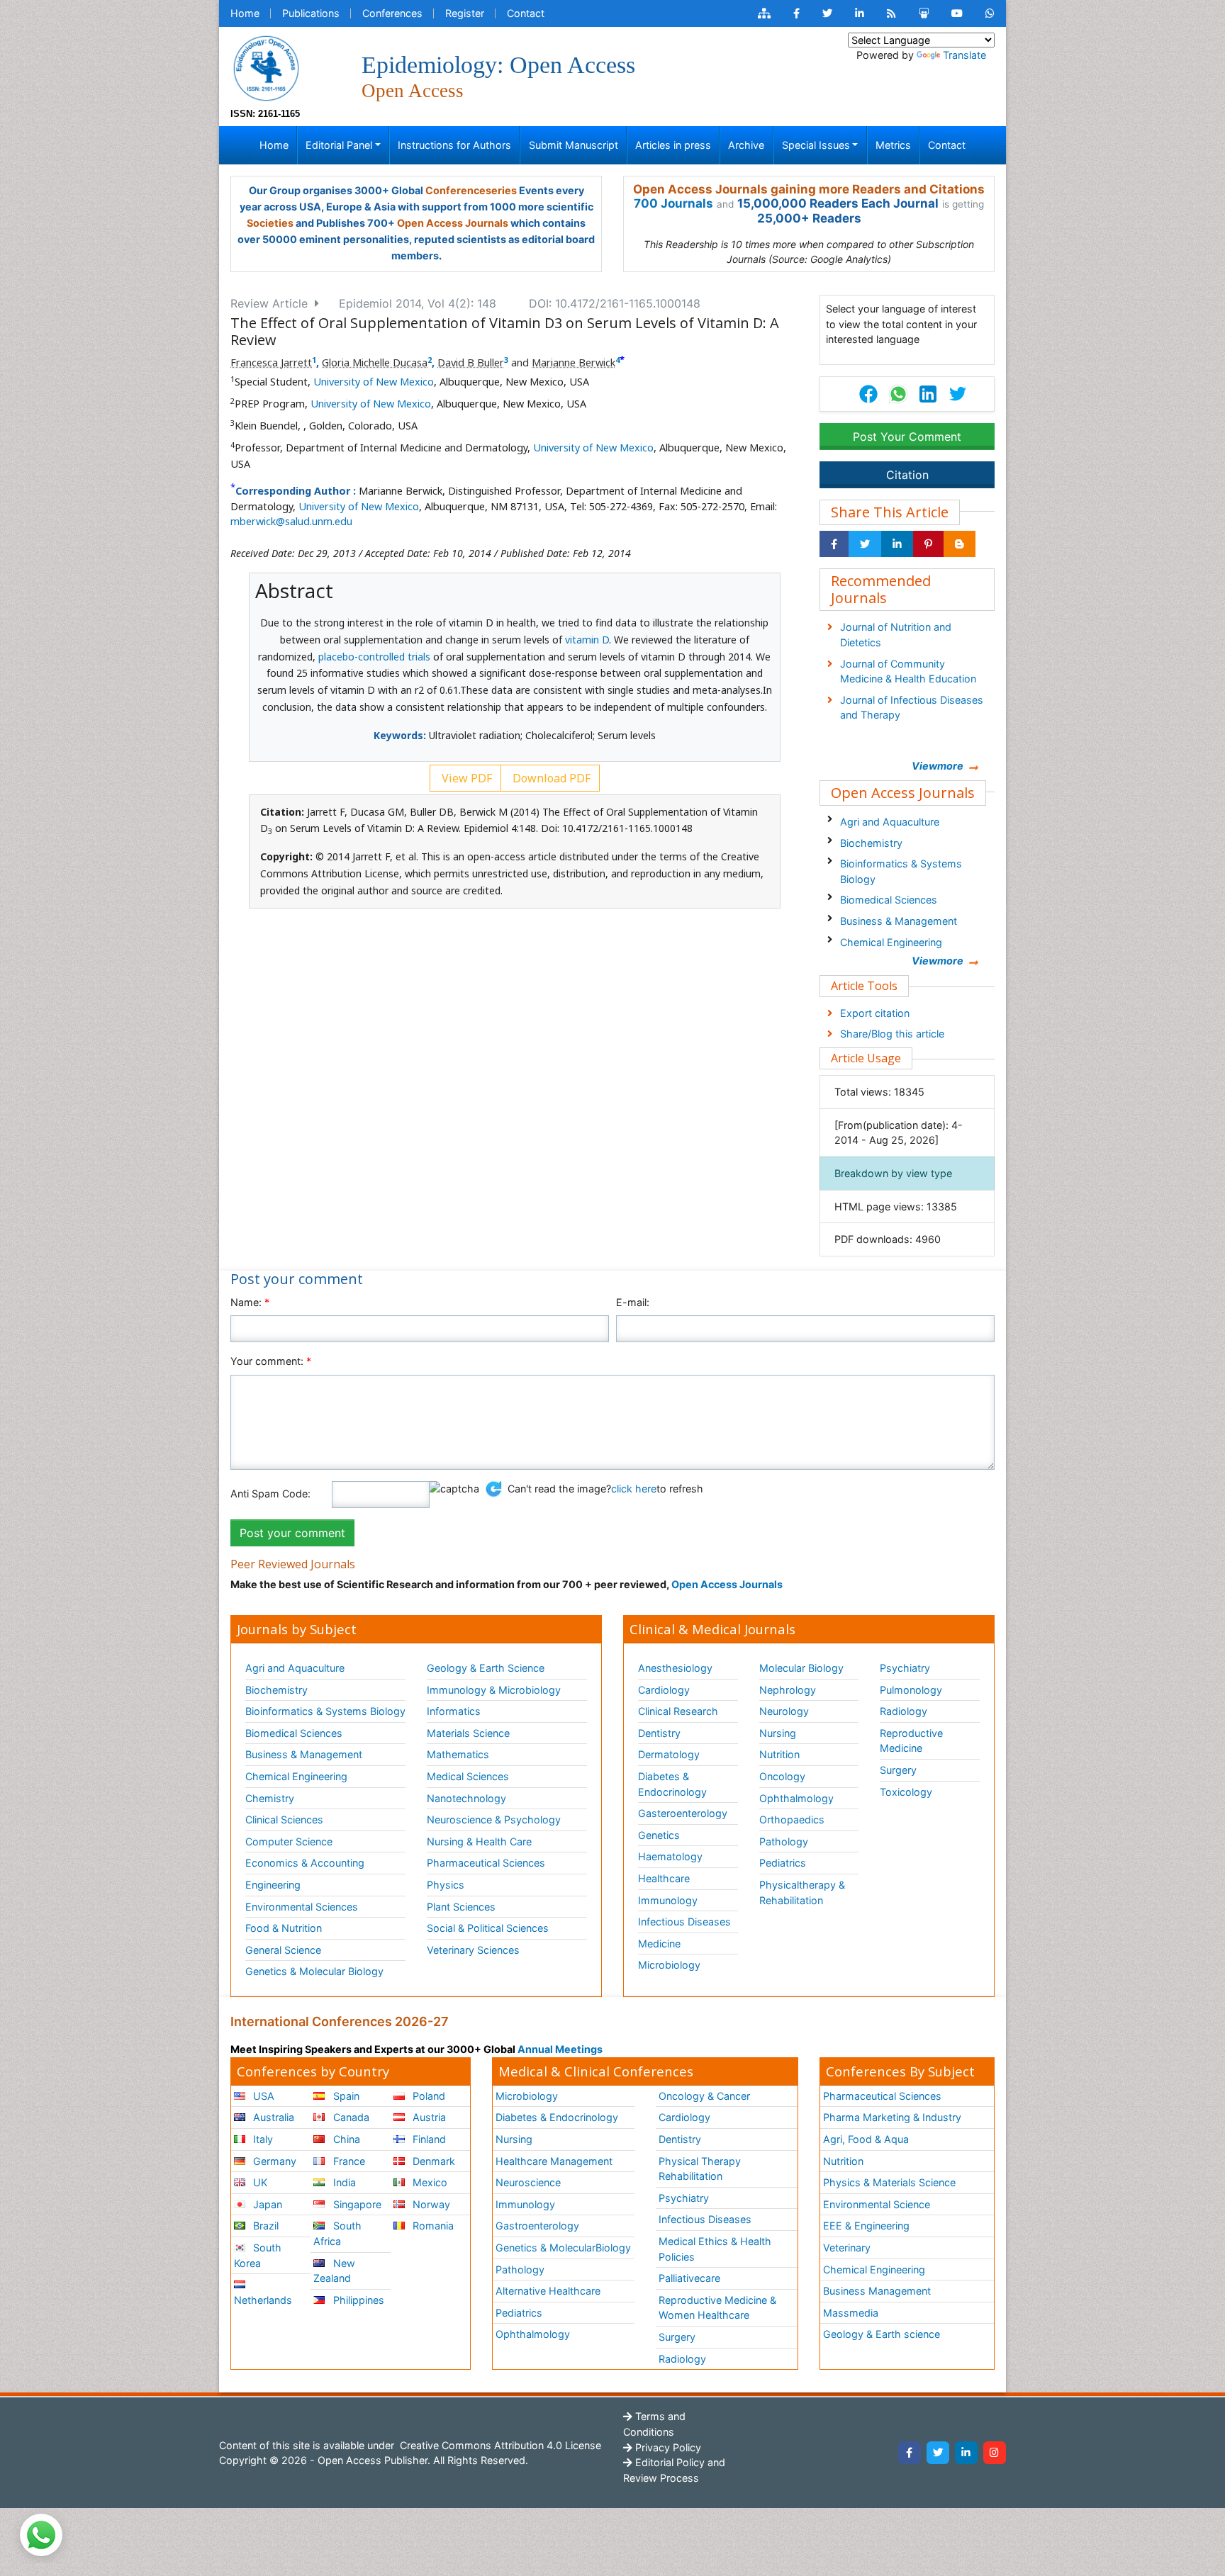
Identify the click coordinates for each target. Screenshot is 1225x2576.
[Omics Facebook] (796, 13)
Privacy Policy (667, 2447)
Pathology (784, 1841)
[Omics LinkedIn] (860, 13)
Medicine (659, 1944)
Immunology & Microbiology (494, 1690)
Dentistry (659, 1733)
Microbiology (669, 1965)
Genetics (659, 1835)
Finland (428, 2139)
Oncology (782, 1776)
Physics (446, 1885)
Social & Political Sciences (488, 1928)
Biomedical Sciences (889, 900)
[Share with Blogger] (960, 544)
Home (245, 13)
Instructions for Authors (454, 145)
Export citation (875, 1013)
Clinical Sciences (284, 1819)
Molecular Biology (801, 1668)
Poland (427, 2096)
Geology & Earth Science (486, 1668)
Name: (250, 1302)
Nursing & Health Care (479, 1841)
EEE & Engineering (866, 2226)
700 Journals (673, 203)
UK (259, 2182)
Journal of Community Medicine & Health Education (908, 671)
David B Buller (471, 362)
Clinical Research (678, 1711)
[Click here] (764, 13)
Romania (432, 2226)
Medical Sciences (468, 1776)
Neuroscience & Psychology (494, 1819)
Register (465, 13)
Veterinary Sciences (473, 1950)
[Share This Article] (897, 394)
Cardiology (664, 1690)
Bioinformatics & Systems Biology (901, 871)
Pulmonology (911, 1690)
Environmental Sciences (302, 1907)
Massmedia (851, 2313)
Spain (345, 2096)
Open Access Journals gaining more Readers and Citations (809, 189)
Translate (964, 55)
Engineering (273, 1885)
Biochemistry (871, 843)
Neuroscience (528, 2182)
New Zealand (334, 2271)
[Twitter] (938, 2453)
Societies (270, 223)
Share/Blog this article (892, 1034)
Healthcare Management (554, 2161)
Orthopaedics (792, 1819)
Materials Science (468, 1733)
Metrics (893, 145)
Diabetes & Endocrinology (672, 1784)
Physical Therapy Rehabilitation (700, 2169)
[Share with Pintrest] (928, 544)
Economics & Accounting (305, 1863)
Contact (526, 13)
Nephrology (788, 1690)
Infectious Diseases (684, 1922)
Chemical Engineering (891, 942)
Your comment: (271, 1361)
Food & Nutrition (284, 1928)
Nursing (778, 1733)
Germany (273, 2161)
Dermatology (669, 1754)
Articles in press (673, 145)
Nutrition (779, 1754)
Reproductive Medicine (911, 1741)
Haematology (670, 1856)
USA (262, 2096)
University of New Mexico (374, 382)
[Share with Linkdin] (897, 544)
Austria (428, 2117)
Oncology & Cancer (704, 2096)
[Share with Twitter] (865, 544)
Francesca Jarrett (271, 362)
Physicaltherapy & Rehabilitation (802, 1892)
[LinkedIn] (966, 2453)
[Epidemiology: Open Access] (266, 67)
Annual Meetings (560, 2049)
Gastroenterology (537, 2226)
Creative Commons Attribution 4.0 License (499, 2445)
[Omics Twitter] (827, 13)
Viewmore (938, 766)
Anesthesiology (675, 1668)
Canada (350, 2117)
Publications (311, 13)
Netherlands (263, 2300)
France (348, 2161)
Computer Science (289, 1841)
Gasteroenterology (683, 1813)
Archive (746, 145)
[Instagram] (995, 2453)
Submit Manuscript (574, 145)
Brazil (264, 2226)
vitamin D (587, 640)
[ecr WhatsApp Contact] (990, 13)
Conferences (392, 13)
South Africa (337, 2233)
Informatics (454, 1711)
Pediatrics (783, 1863)
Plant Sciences (461, 1907)
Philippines (357, 2300)
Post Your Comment (907, 437)
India (343, 2182)
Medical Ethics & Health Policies (715, 2249)
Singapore (356, 2204)
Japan (266, 2204)
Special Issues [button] (816, 145)
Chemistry (270, 1798)
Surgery (898, 1770)
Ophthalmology (796, 1798)
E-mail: (633, 1302)
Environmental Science (877, 2204)
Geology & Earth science (882, 2334)
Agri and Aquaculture (890, 822)
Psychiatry (905, 1668)
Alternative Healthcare (548, 2291)
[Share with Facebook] (834, 544)
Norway (430, 2204)
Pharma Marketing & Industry (892, 2117)
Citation (907, 475)
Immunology (668, 1900)
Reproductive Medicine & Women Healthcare (717, 2308)
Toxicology (906, 1792)
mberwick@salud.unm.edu (291, 521)
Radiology (904, 1711)
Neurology (784, 1711)
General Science (283, 1950)
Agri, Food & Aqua (866, 2139)
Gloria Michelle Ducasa (375, 362)
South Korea (258, 2255)
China (345, 2139)
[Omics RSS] (891, 13)
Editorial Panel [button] (339, 145)
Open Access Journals (453, 223)
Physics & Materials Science (889, 2182)
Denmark (432, 2161)
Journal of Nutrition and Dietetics (896, 635)
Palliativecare (689, 2278)
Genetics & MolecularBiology (563, 2248)
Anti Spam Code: (270, 1494)
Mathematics (458, 1754)
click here (634, 1489)
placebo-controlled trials (374, 657)
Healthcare (664, 1878)
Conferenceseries (471, 190)
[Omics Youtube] (957, 13)
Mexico (429, 2182)
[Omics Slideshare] (924, 13)
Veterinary (847, 2248)
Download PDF (550, 778)
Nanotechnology (466, 1798)
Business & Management (899, 921)
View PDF (465, 778)
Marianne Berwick (574, 362)
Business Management (877, 2291)
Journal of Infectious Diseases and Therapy (912, 708)
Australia (272, 2117)
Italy (262, 2139)
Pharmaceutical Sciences (486, 1863)
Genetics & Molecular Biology (314, 1971)
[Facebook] (910, 2453)
